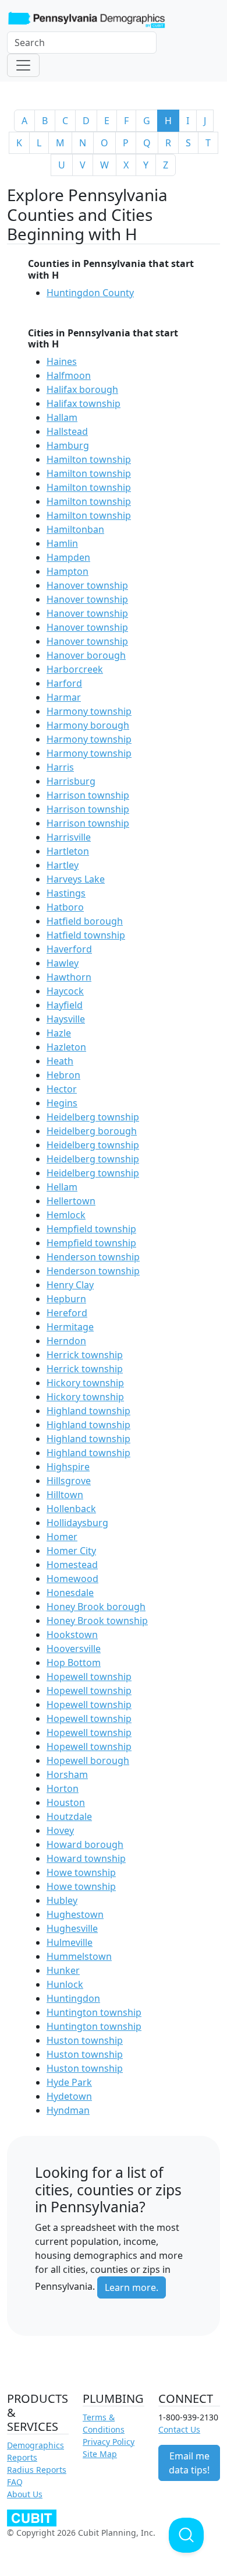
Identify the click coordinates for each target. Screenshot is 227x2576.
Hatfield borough (85, 921)
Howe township (81, 1872)
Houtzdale (69, 1816)
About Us (25, 2494)
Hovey (60, 1830)
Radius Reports (37, 2470)
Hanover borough (86, 655)
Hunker (63, 1970)
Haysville (66, 1019)
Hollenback (71, 1509)
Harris (60, 767)
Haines (62, 361)
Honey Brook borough (96, 1607)
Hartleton (68, 851)
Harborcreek (75, 669)
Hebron (63, 1075)
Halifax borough (82, 389)
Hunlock (65, 1984)
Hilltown (65, 1495)
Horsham (67, 1774)
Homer (62, 1537)
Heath (60, 1061)
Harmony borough (88, 725)
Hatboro (65, 907)
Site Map (100, 2454)
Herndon (66, 1341)
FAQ (15, 2482)
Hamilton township (89, 459)
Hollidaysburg (77, 1523)
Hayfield (65, 1005)
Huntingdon (73, 1998)
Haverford (69, 949)
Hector (62, 1089)
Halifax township (84, 403)
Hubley (62, 1900)
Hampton (68, 571)
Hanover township (87, 585)
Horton (63, 1788)
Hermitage (70, 1327)
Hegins (62, 1103)
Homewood (72, 1579)
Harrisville (69, 837)
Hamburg (68, 445)
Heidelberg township (93, 1117)
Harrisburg (71, 781)
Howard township (86, 1858)
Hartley (63, 865)
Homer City (71, 1551)
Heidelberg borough (92, 1131)
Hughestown (75, 1914)
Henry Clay (70, 1285)
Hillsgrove (69, 1481)
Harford (64, 683)
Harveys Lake (76, 879)
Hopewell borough (88, 1760)
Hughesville (72, 1928)
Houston (66, 1802)
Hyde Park (69, 2082)
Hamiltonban (75, 529)
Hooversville (74, 1649)
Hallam (62, 417)
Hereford (67, 1313)
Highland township (88, 1411)
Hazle (59, 1033)
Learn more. (132, 2287)
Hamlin (62, 543)
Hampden (68, 557)
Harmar (64, 697)
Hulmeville (70, 1942)
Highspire (68, 1467)
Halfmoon (69, 375)
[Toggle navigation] (23, 65)
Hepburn (66, 1299)
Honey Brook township (97, 1621)
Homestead (72, 1565)
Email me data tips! (189, 2463)
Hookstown (72, 1635)
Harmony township (89, 711)
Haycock (65, 991)
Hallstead (67, 431)
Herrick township (85, 1355)
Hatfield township (86, 935)
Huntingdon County (90, 293)
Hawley (63, 963)
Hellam (62, 1187)
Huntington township (94, 2012)
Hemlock (66, 1215)
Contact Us (179, 2429)
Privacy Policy (109, 2442)
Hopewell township (89, 1677)
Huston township (85, 2040)
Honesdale (70, 1593)
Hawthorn (69, 977)
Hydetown (69, 2096)
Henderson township (93, 1257)
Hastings (66, 893)
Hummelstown (79, 1956)
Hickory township (85, 1383)
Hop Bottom (74, 1663)
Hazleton (66, 1047)
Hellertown (71, 1201)
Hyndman (68, 2110)
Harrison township (88, 795)
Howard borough (85, 1844)
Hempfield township (91, 1229)
